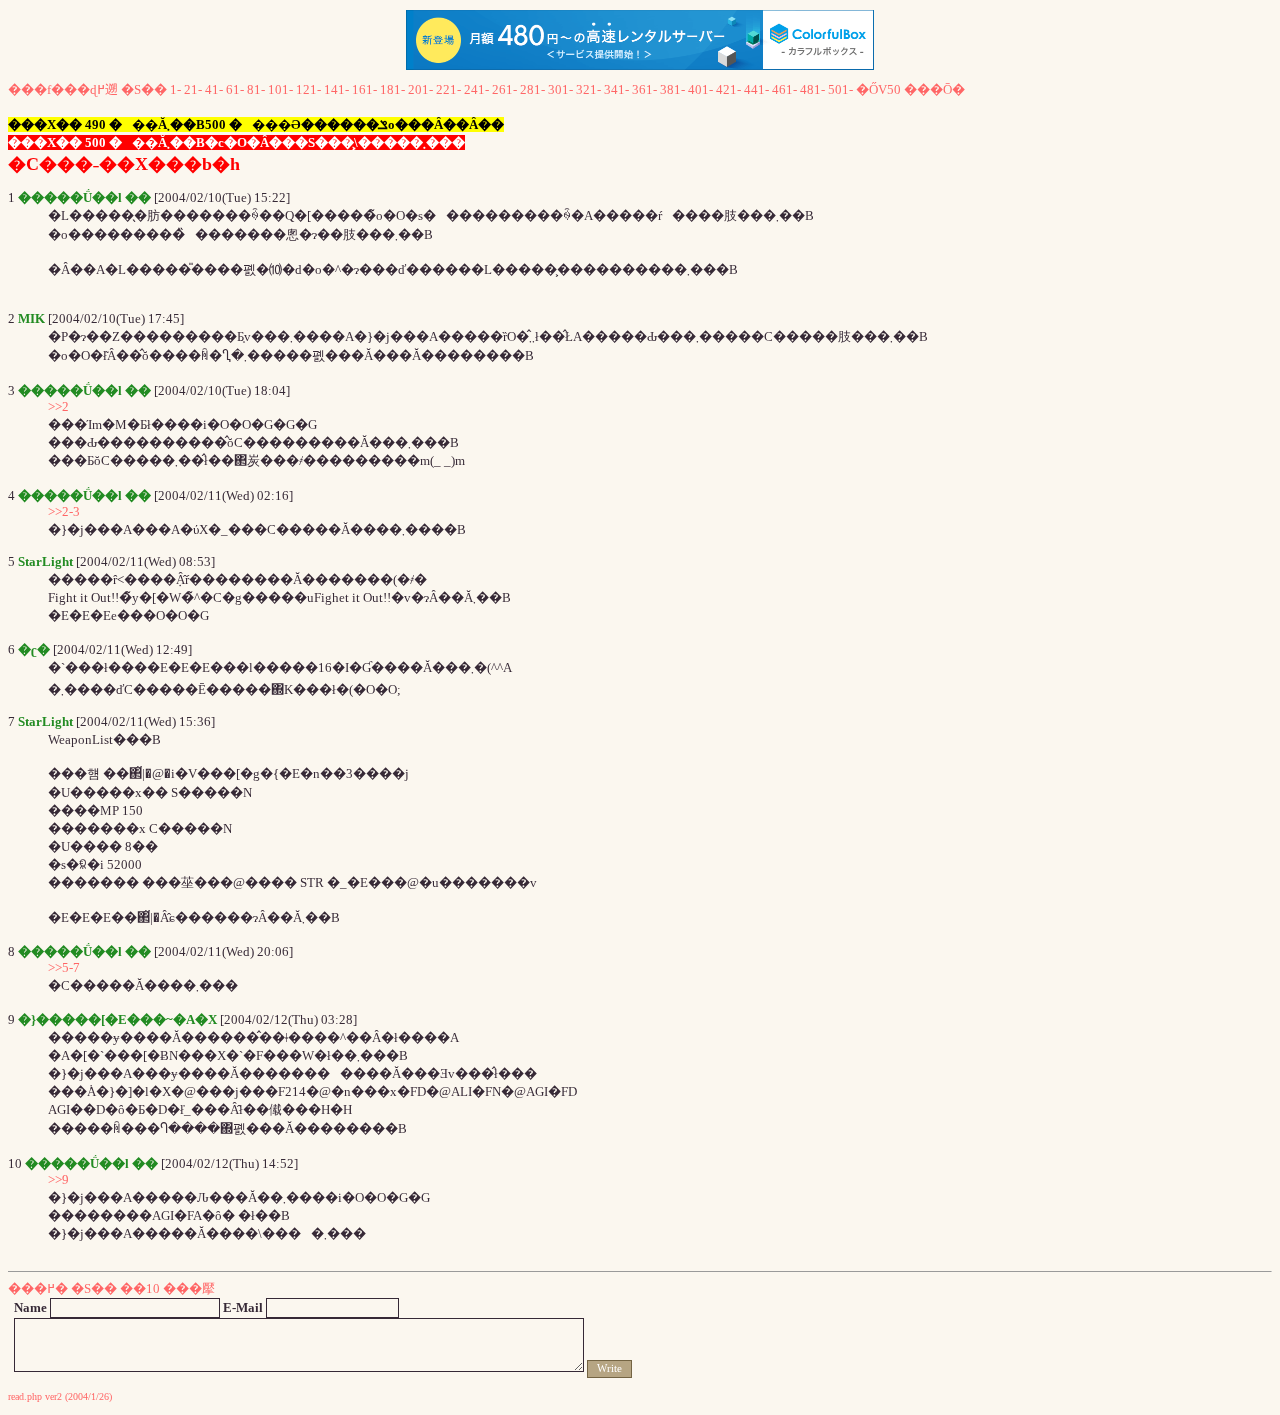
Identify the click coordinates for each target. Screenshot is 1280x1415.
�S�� (144, 89)
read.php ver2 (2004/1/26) (60, 1396)
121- (308, 89)
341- (616, 89)
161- (364, 89)
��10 (140, 1288)
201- (420, 89)
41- (214, 89)
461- (784, 89)
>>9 (58, 1179)
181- (392, 89)
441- (756, 89)
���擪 (189, 1288)
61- (235, 89)
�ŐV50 (878, 89)
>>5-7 (64, 967)
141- (336, 89)
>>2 (58, 406)
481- (812, 89)
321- (588, 89)
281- (532, 89)
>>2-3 (64, 511)
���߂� (38, 1288)
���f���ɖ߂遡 (63, 89)
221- (448, 89)
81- (256, 89)
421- (728, 89)
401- (700, 89)
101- (280, 89)
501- (840, 89)
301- (560, 89)
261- (504, 89)
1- (175, 89)
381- (672, 89)
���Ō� (934, 89)
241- (476, 89)
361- (644, 89)
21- (193, 89)
